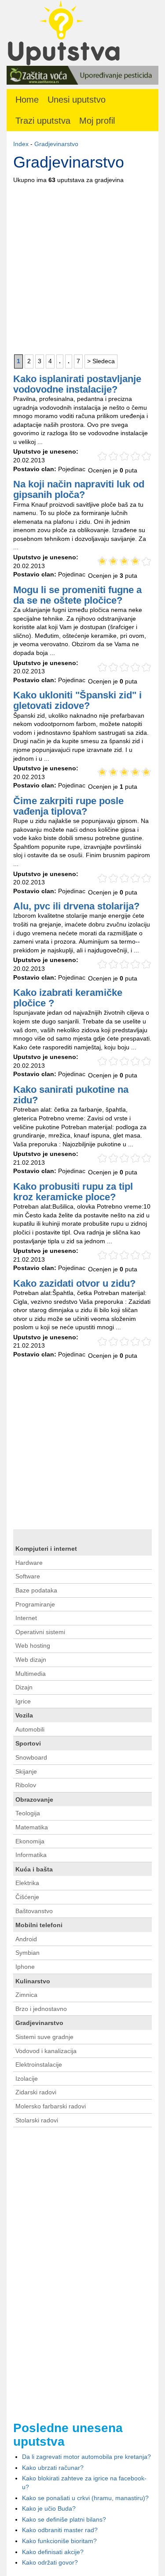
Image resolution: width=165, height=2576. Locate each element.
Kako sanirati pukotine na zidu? (71, 1095)
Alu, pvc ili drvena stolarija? (76, 906)
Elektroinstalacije (39, 2064)
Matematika (32, 1827)
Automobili (30, 1729)
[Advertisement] (82, 267)
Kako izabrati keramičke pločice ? (68, 998)
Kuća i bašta (34, 1869)
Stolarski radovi (37, 2120)
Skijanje (26, 1771)
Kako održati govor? (50, 2562)
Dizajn (24, 1687)
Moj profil (97, 121)
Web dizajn (31, 1660)
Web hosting (33, 1646)
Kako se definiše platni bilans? (64, 2519)
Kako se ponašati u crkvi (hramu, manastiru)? (85, 2498)
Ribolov (26, 1785)
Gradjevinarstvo (56, 144)
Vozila (24, 1715)
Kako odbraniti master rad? (60, 2530)
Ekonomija (30, 1841)
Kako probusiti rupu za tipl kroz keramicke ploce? (73, 1192)
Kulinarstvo (33, 1981)
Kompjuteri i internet (46, 1549)
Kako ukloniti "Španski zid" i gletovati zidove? (77, 700)
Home (27, 100)
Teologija (28, 1813)
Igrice (23, 1701)
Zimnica (26, 1995)
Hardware (29, 1563)
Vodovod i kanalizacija (46, 2051)
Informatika (31, 1855)
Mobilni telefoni (39, 1925)
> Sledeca (101, 361)
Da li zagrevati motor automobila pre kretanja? (86, 2457)
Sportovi (28, 1743)
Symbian (27, 1953)
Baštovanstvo (34, 1911)
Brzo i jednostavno (41, 2009)
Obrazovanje (34, 1800)
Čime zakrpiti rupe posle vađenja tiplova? (68, 806)
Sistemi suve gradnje (44, 2037)
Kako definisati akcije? (53, 2552)
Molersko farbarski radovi (51, 2106)
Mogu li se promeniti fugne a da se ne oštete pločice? (77, 595)
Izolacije (27, 2079)
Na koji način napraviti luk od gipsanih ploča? (79, 489)
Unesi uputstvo (77, 100)
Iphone (25, 1967)
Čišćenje (27, 1897)
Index (21, 144)
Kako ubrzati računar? (53, 2468)
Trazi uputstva (43, 121)
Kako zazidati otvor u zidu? (74, 1283)
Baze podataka (36, 1590)
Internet (26, 1618)
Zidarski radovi (36, 2092)
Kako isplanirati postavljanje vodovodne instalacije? (77, 384)
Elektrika (27, 1883)
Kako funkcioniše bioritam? (59, 2541)
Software (28, 1576)
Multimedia (31, 1674)
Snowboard (31, 1757)
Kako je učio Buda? (49, 2508)
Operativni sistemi (40, 1632)
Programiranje (35, 1604)
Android (26, 1939)
